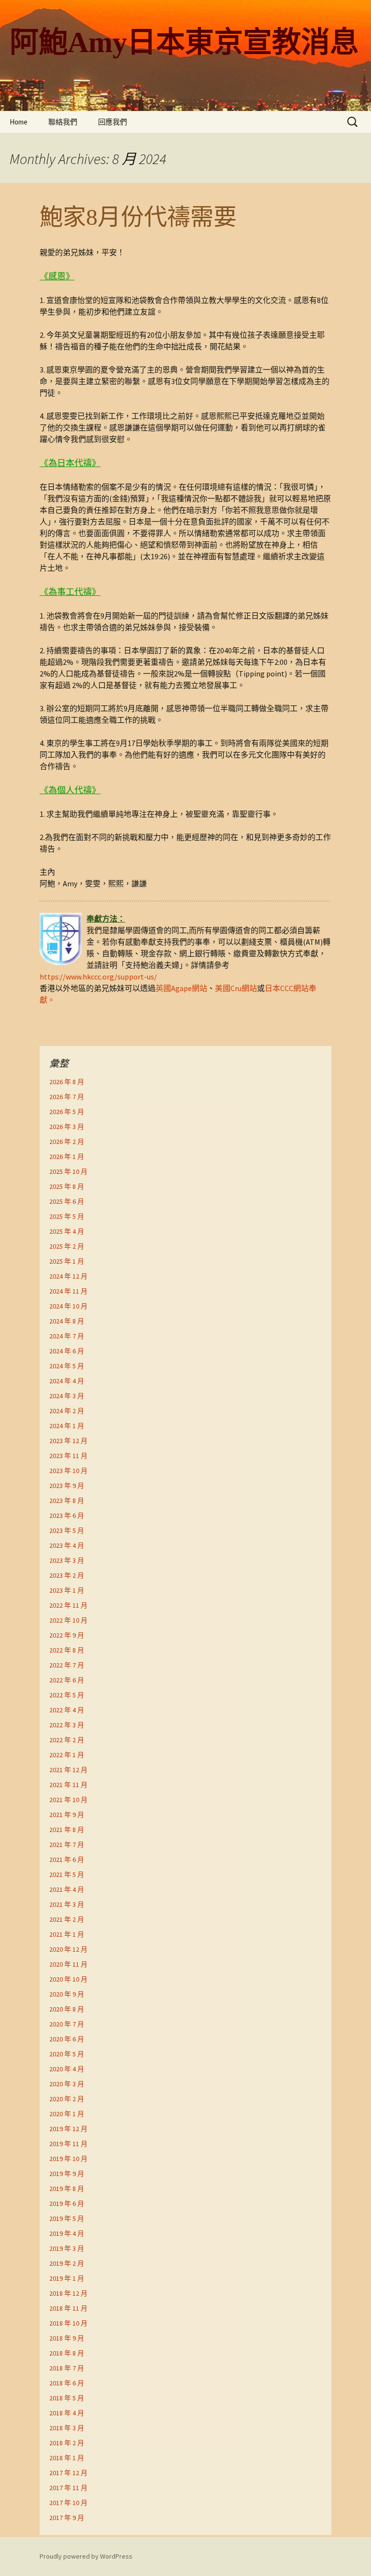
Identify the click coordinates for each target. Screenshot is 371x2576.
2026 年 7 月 (67, 1097)
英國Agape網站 (181, 988)
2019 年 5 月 (67, 2218)
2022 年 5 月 (67, 1695)
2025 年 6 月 (67, 1201)
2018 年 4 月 (67, 2413)
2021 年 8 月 (67, 1830)
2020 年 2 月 (67, 2099)
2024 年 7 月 (67, 1336)
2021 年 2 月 (67, 1919)
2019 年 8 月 (67, 2189)
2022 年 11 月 (68, 1605)
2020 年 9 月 (67, 1994)
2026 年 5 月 (67, 1112)
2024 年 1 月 (67, 1426)
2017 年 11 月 (68, 2488)
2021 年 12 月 (68, 1770)
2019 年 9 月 (67, 2174)
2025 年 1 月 (67, 1261)
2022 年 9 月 (67, 1635)
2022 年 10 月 (68, 1620)
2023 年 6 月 (67, 1515)
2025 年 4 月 (67, 1231)
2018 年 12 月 (68, 2293)
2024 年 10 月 (68, 1306)
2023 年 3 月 (67, 1560)
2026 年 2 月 (67, 1142)
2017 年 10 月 (68, 2503)
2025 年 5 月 (67, 1216)
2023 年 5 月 (67, 1530)
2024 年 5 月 (67, 1366)
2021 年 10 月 (68, 1800)
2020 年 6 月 (67, 2039)
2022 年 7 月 (67, 1665)
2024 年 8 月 (67, 1321)
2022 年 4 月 (67, 1710)
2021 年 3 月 (67, 1904)
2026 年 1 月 (67, 1157)
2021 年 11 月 (68, 1785)
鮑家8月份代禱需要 (138, 217)
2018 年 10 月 (68, 2323)
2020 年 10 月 (68, 1979)
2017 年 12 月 (68, 2473)
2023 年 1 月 (67, 1590)
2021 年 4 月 (67, 1889)
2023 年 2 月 (67, 1575)
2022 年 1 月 (67, 1755)
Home (19, 122)
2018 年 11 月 (68, 2308)
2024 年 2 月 (67, 1411)
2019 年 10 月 (68, 2159)
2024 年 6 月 (67, 1351)
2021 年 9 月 (67, 1815)
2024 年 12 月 (68, 1276)
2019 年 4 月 (67, 2233)
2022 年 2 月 (67, 1740)
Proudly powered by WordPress (86, 2556)
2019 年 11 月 (68, 2144)
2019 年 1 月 (67, 2278)
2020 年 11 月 (68, 1964)
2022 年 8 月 (67, 1650)
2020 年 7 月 (67, 2024)
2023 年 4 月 (67, 1545)
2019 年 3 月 (67, 2248)
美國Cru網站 (236, 988)
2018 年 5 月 (67, 2398)
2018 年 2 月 (67, 2443)
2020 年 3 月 (67, 2084)
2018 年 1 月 (67, 2458)
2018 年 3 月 (67, 2428)
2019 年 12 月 (68, 2129)
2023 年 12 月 (68, 1441)
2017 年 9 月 (67, 2518)
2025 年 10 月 (68, 1171)
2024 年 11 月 (68, 1291)
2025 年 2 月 (67, 1246)
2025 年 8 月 (67, 1186)
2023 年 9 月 (67, 1486)
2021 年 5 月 (67, 1874)
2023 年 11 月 (68, 1456)
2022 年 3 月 (67, 1725)
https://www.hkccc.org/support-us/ (98, 977)
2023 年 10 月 (68, 1471)
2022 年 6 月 (67, 1680)
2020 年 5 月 (67, 2054)
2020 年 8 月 (67, 2009)
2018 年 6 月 (67, 2383)
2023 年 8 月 (67, 1501)
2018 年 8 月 (67, 2353)
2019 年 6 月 (67, 2204)
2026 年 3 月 (67, 1127)
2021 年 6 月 (67, 1860)
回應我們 (113, 122)
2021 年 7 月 (67, 1845)
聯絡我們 (63, 122)
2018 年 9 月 (67, 2338)
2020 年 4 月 (67, 2069)
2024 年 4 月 (67, 1381)
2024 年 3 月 (67, 1396)
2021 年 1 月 (67, 1934)
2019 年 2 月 (67, 2263)
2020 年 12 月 (68, 1949)
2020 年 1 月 (67, 2114)
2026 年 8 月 (67, 1082)
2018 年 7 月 (67, 2368)
